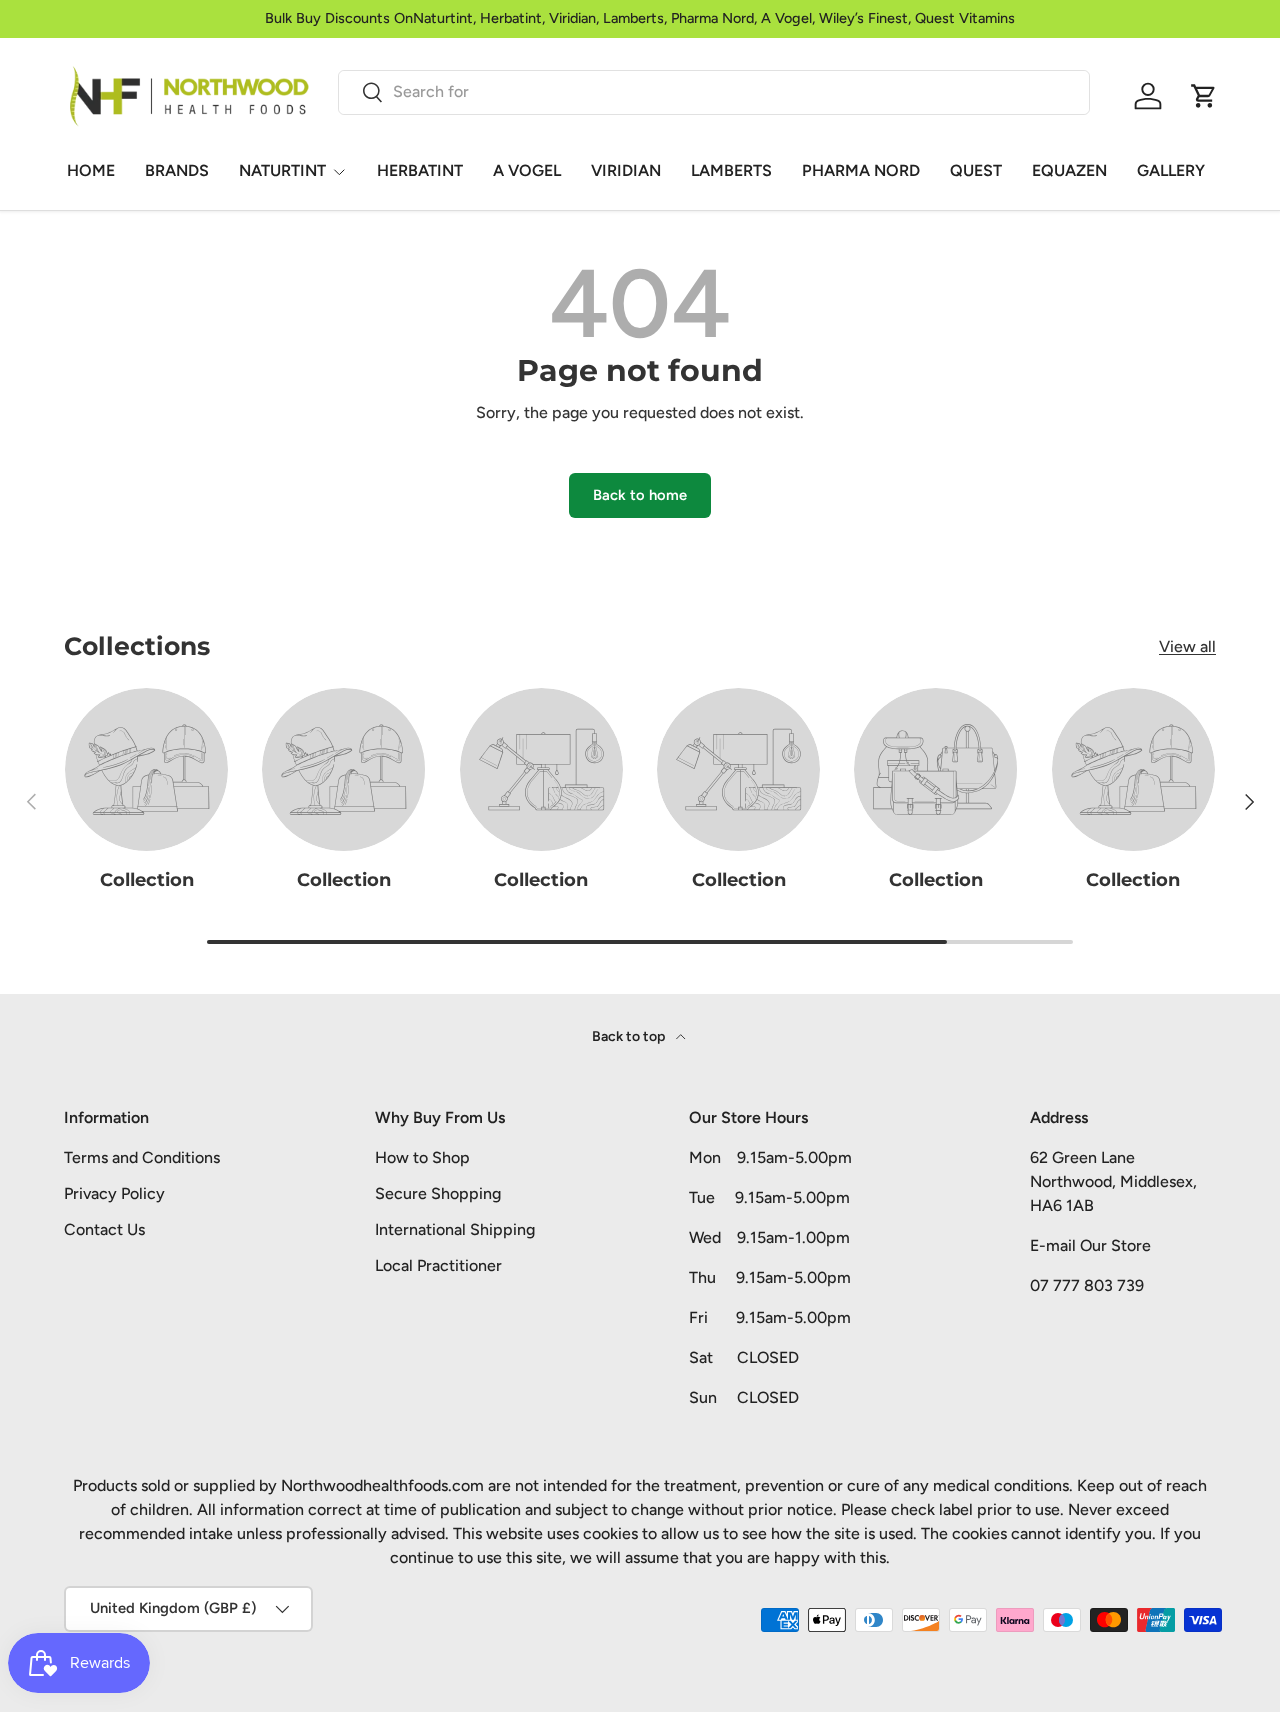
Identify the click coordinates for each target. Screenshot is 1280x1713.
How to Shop (422, 1157)
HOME (91, 170)
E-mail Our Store (1090, 1245)
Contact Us (104, 1229)
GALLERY (1171, 170)
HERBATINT (420, 170)
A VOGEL (527, 170)
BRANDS (177, 170)
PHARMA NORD (861, 170)
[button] (1204, 96)
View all (1187, 646)
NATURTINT (282, 170)
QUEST (976, 170)
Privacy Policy (114, 1193)
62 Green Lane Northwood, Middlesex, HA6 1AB (1113, 1181)
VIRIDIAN (626, 170)
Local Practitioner (438, 1265)
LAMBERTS (731, 170)
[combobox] (714, 91)
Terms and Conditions (142, 1157)
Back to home (640, 495)
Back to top (630, 1036)
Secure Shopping (438, 1193)
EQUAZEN (1069, 170)
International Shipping (455, 1229)
